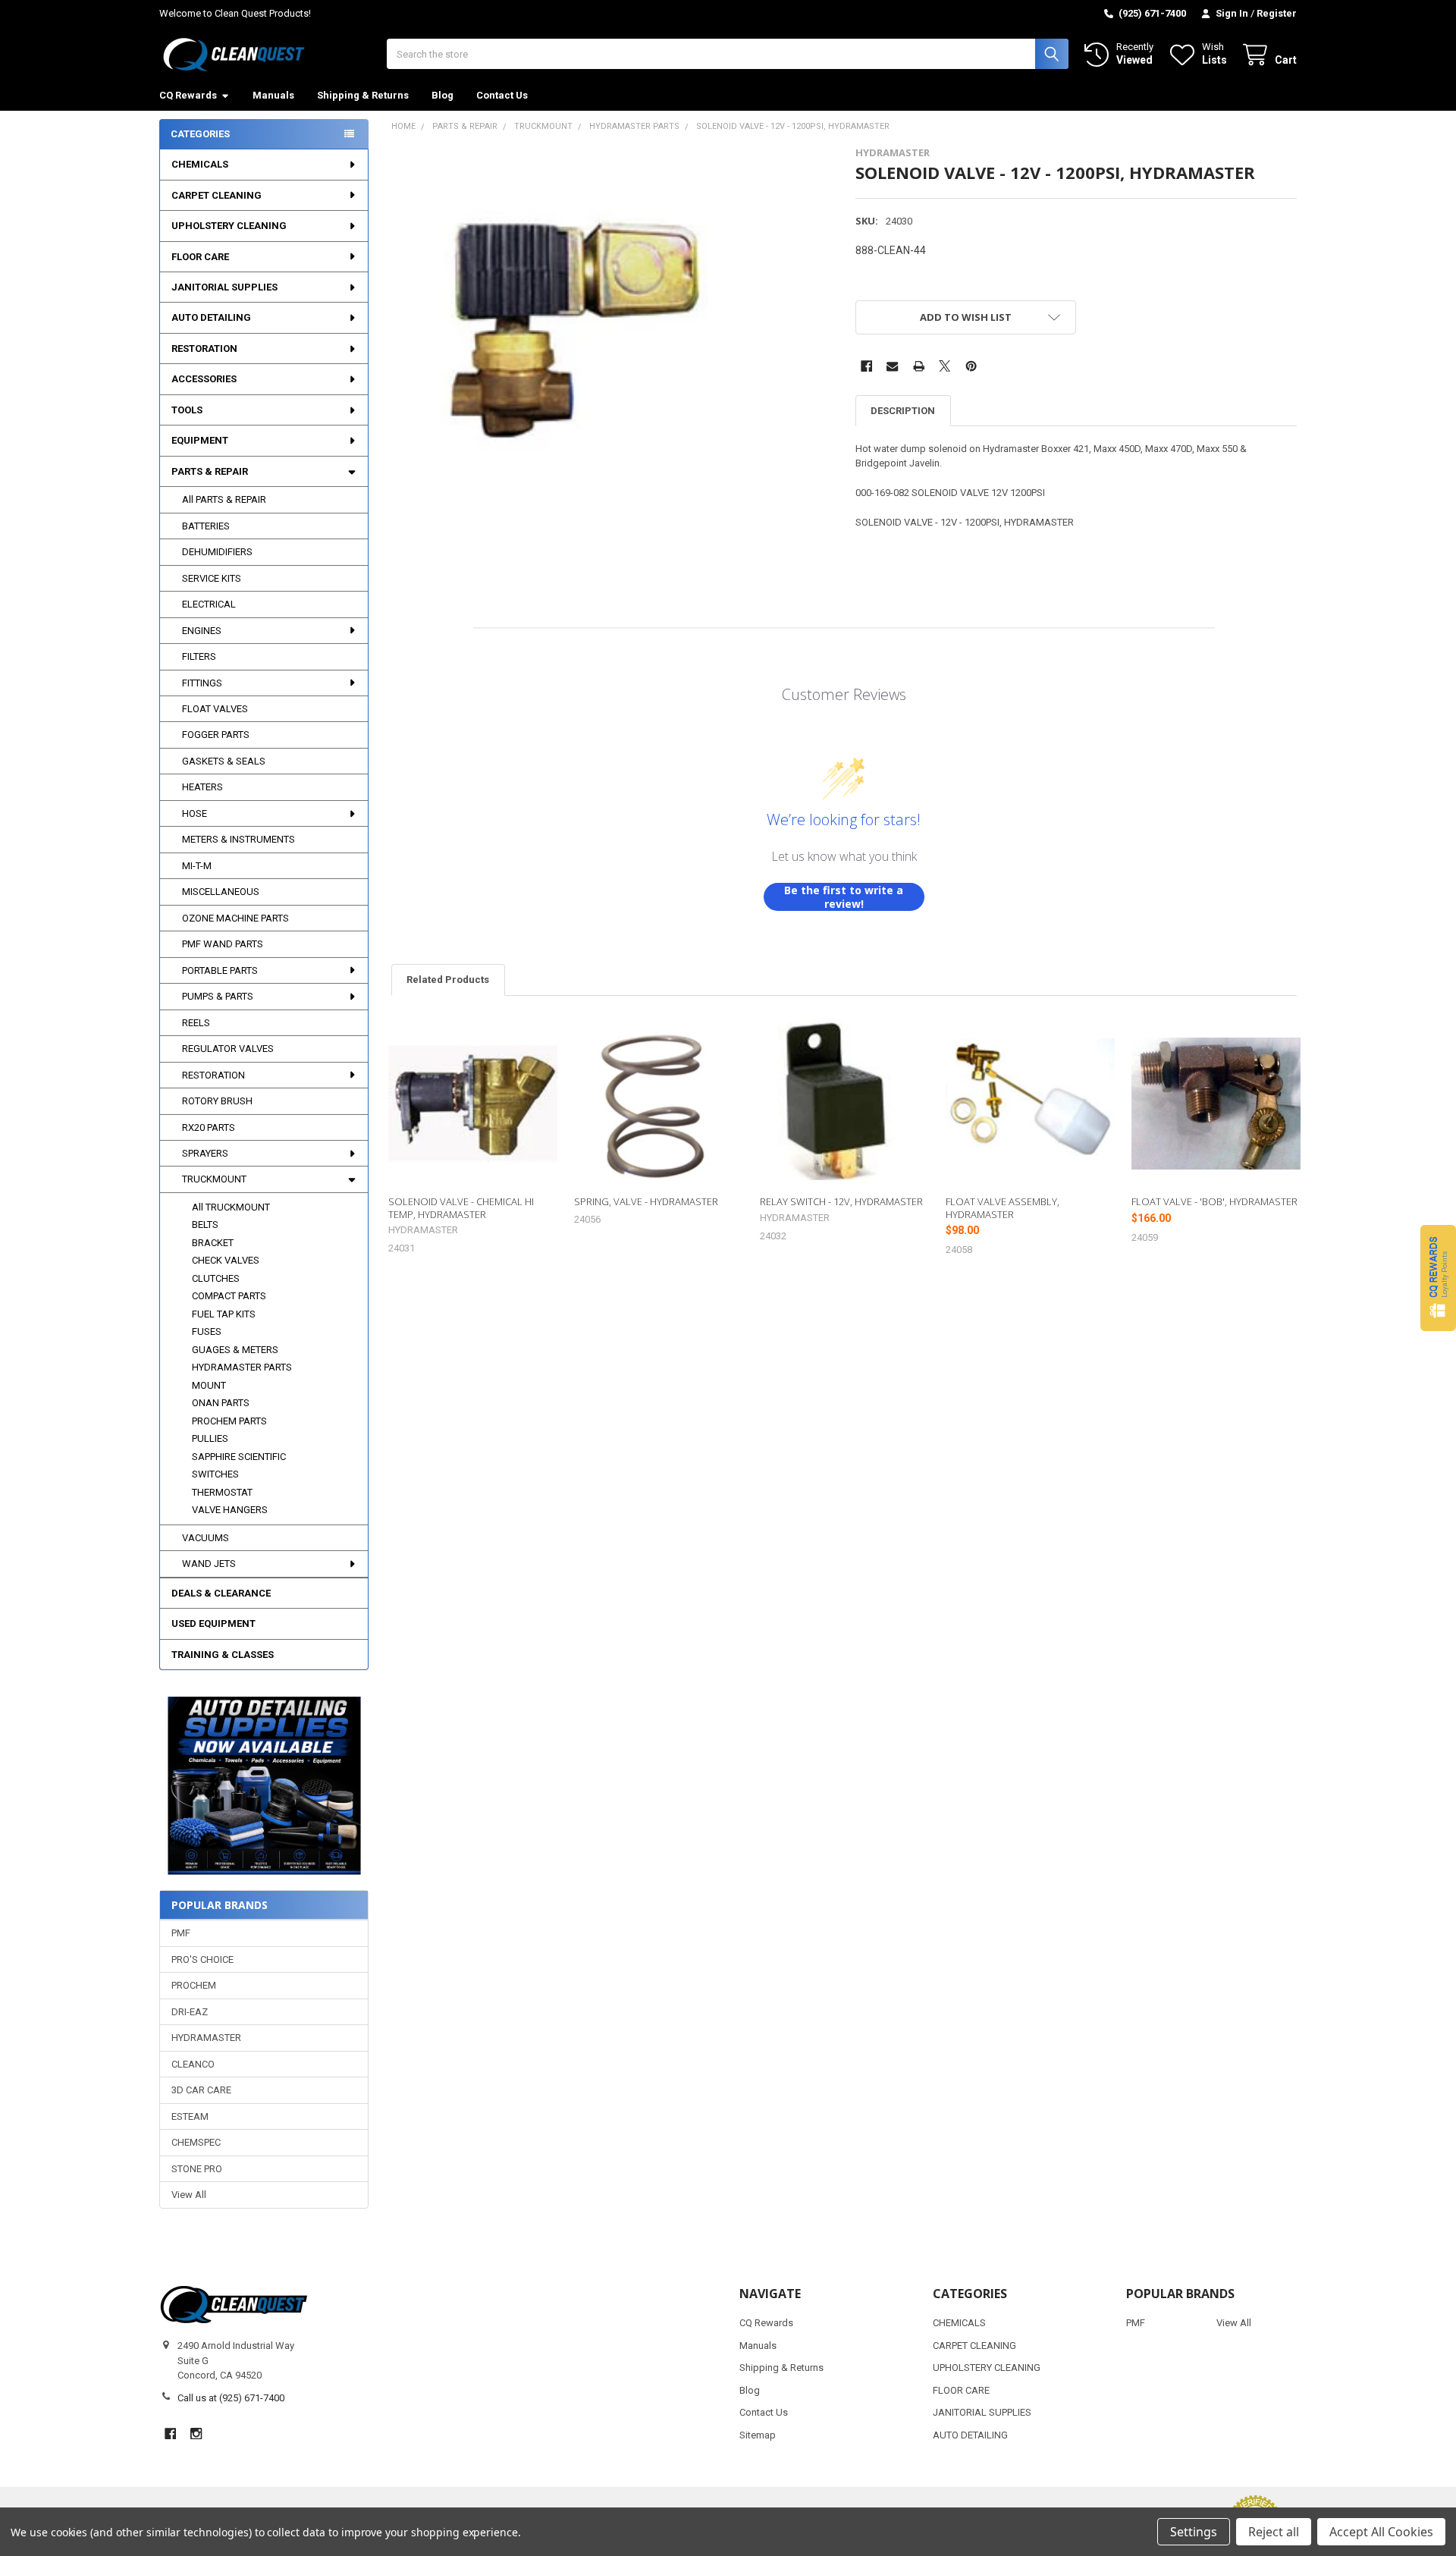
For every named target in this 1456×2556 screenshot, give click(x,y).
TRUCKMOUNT (214, 1179)
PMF (181, 1933)
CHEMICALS (200, 164)
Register (1277, 13)
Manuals (273, 95)
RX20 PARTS (209, 1127)
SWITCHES (215, 1474)
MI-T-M (197, 866)
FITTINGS (202, 683)
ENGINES (202, 631)
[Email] (892, 366)
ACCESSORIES (204, 379)
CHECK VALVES (226, 1260)
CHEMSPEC (196, 2142)
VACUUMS (206, 1538)
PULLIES (210, 1438)
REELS (196, 1023)
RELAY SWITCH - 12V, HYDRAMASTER (841, 1201)
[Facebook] (866, 366)
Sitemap (758, 2435)
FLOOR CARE (200, 257)
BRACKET (213, 1243)
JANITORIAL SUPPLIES (224, 287)
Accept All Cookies (1381, 2532)
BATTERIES (206, 526)
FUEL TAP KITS (224, 1314)
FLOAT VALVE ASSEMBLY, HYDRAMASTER (1003, 1207)
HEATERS (202, 787)
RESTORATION (204, 349)
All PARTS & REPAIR (224, 499)
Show (1438, 1278)
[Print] (919, 366)
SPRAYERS (205, 1153)
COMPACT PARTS (229, 1296)
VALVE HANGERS (230, 1510)
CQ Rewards (188, 95)
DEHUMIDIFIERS (217, 552)
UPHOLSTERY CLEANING (229, 226)
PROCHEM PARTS (229, 1421)
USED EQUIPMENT (213, 1623)
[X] (945, 366)
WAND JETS (209, 1564)
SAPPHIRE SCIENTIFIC (239, 1457)
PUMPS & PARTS (218, 996)
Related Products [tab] (448, 980)
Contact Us (502, 95)
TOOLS (187, 410)
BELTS (205, 1225)
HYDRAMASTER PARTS (242, 1367)
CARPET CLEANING (217, 195)
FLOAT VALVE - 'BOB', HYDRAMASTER (1214, 1201)
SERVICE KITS (212, 578)
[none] (565, 320)
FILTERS (199, 656)
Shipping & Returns (363, 95)
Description (903, 411)
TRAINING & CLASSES (223, 1655)
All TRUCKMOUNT (231, 1207)
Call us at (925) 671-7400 (231, 2398)
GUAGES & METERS (235, 1350)
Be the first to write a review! (844, 897)
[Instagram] (196, 2434)
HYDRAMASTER (206, 2038)
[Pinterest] (971, 366)
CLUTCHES (216, 1278)
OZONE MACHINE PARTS (235, 918)
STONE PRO (197, 2169)
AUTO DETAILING (211, 317)
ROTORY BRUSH (217, 1101)
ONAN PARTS (221, 1403)
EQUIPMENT (200, 440)
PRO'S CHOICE (202, 1959)
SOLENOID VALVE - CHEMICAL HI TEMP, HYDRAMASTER (461, 1207)
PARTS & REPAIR (210, 471)
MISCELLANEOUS (221, 892)
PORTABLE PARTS (220, 970)
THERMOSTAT (222, 1492)
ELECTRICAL (209, 604)
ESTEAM (190, 2116)
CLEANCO (193, 2064)
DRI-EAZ (190, 2012)
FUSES (207, 1331)
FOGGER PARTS (216, 735)
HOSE (195, 813)
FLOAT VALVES (215, 709)
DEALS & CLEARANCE (221, 1593)
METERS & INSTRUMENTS (238, 839)
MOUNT (209, 1385)
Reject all (1274, 2532)
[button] (264, 1786)
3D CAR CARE (201, 2090)
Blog (442, 95)
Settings (1194, 2532)
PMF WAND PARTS (223, 944)
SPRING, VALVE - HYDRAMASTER (646, 1201)
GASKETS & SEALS (224, 761)
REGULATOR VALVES (228, 1049)
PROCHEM (194, 1985)
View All (189, 2195)
